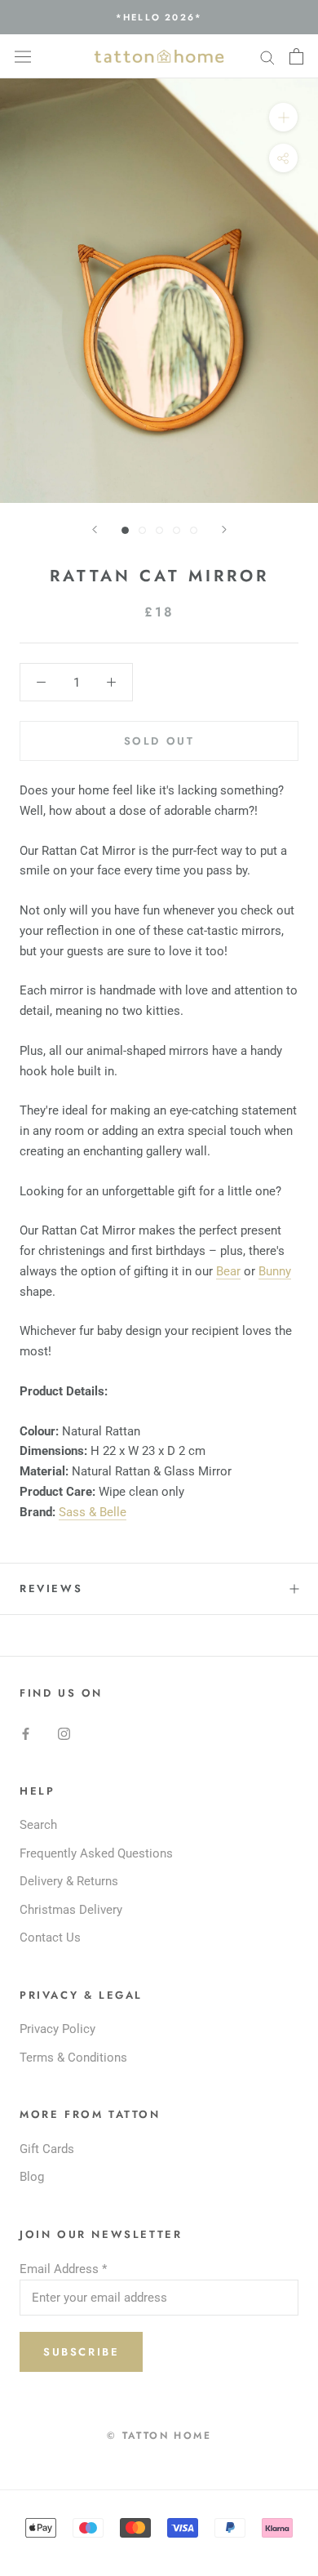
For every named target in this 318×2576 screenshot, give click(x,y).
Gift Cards (47, 2149)
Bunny (275, 1271)
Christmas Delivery (71, 1910)
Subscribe (81, 2352)
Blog (32, 2177)
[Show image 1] (125, 530)
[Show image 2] (142, 530)
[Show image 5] (194, 530)
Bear (228, 1271)
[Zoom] (283, 117)
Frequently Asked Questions (96, 1853)
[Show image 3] (159, 530)
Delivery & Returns (69, 1881)
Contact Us (50, 1938)
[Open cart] (296, 56)
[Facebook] (26, 1733)
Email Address (63, 2269)
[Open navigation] (23, 56)
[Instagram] (64, 1733)
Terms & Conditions (73, 2058)
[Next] (224, 529)
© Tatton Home (159, 2436)
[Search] (267, 57)
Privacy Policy (57, 2029)
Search (38, 1825)
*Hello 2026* (159, 17)
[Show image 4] (177, 530)
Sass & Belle (93, 1512)
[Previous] (95, 529)
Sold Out (159, 741)
